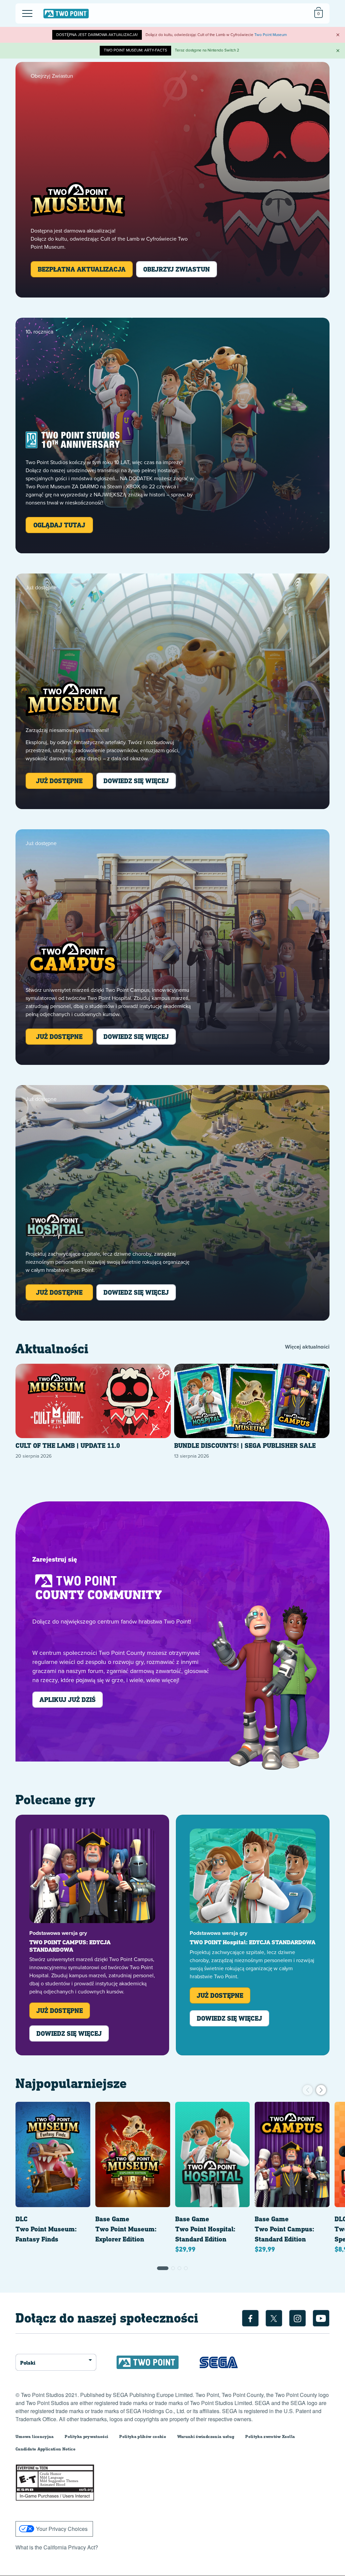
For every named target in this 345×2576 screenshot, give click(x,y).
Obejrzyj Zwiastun (177, 269)
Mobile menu (23, 8)
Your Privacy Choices (62, 2529)
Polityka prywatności (86, 2436)
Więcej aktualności (307, 1347)
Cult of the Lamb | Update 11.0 (68, 1446)
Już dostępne (59, 781)
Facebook (250, 2318)
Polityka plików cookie (143, 2436)
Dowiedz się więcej (136, 781)
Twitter (274, 2318)
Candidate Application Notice (45, 2449)
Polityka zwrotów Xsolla (270, 2436)
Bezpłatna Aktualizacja (82, 269)
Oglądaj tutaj (59, 525)
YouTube (321, 2318)
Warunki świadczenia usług (206, 2436)
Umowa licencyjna (35, 2436)
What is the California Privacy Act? (57, 2547)
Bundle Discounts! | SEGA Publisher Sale (245, 1446)
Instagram (297, 2318)
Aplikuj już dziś (68, 1699)
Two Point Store (66, 13)
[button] (163, 2268)
